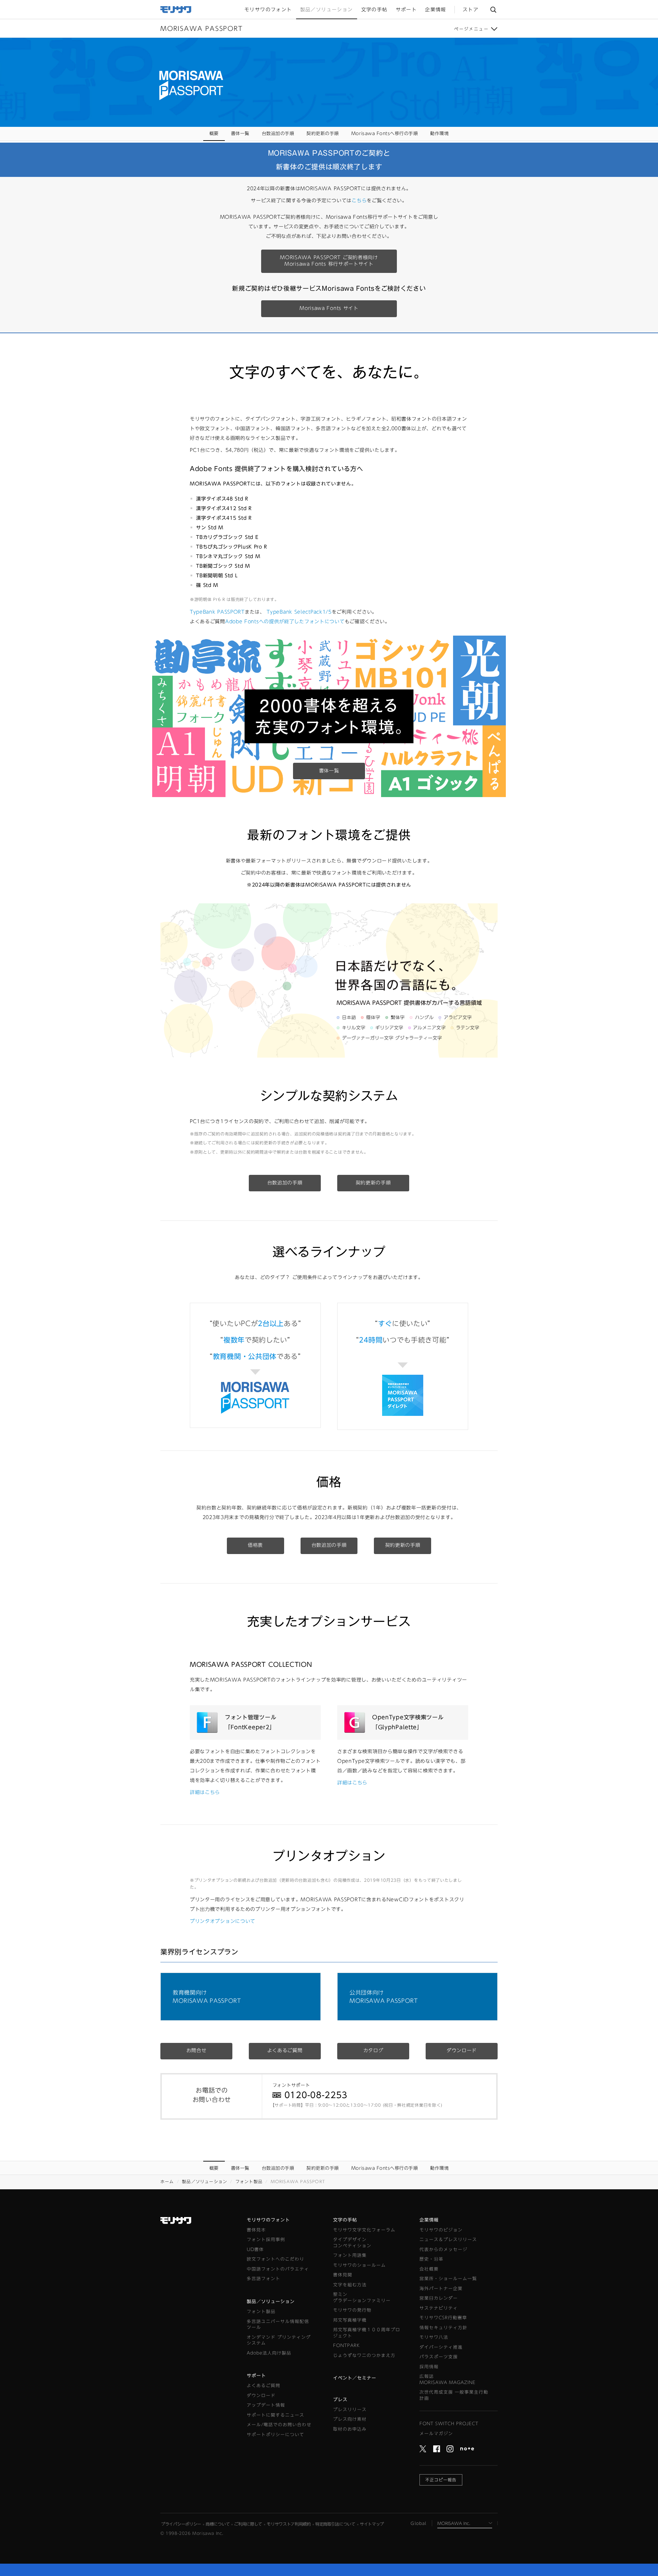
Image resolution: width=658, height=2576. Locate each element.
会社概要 (429, 2269)
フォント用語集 (350, 2255)
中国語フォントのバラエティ (278, 2269)
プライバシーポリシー (181, 2524)
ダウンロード (462, 2050)
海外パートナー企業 (441, 2289)
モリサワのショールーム (360, 2265)
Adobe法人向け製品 (269, 2353)
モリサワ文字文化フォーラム (364, 2230)
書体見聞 (343, 2275)
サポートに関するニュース (276, 2415)
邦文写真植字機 (350, 2320)
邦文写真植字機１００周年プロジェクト (367, 2333)
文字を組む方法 (350, 2285)
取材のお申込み (350, 2429)
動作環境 (439, 134)
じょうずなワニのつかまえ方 (364, 2355)
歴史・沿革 (431, 2259)
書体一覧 (240, 134)
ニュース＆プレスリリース (448, 2240)
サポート (256, 2376)
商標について (218, 2524)
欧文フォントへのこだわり (276, 2259)
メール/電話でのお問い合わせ (279, 2425)
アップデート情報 (266, 2405)
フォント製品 (249, 2181)
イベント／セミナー (355, 2378)
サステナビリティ (439, 2308)
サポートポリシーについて (276, 2435)
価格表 (255, 1545)
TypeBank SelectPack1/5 (299, 612)
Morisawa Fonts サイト (329, 308)
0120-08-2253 (316, 2095)
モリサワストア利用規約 (289, 2524)
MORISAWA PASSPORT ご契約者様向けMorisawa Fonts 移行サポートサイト (329, 261)
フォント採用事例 (266, 2240)
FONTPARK (346, 2345)
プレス (340, 2400)
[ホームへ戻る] (176, 9)
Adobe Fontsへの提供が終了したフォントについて (285, 622)
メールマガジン (436, 2434)
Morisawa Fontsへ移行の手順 (385, 134)
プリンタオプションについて (223, 1921)
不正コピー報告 (441, 2480)
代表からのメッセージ (443, 2249)
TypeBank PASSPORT (217, 612)
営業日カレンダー (439, 2298)
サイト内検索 (493, 9)
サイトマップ (372, 2524)
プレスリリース (350, 2410)
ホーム (167, 2181)
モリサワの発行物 (352, 2310)
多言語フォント (264, 2279)
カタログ (373, 2050)
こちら (359, 201)
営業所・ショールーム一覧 (448, 2279)
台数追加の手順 (278, 134)
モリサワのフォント (268, 2220)
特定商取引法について (335, 2524)
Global (418, 2523)
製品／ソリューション (205, 2181)
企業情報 (429, 2220)
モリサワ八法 (434, 2337)
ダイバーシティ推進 (441, 2347)
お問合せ (197, 2050)
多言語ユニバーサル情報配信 (278, 2325)
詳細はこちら (205, 1792)
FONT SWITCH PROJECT (449, 2424)
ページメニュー (471, 29)
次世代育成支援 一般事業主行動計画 (454, 2395)
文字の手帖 (345, 2220)
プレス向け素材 (350, 2419)
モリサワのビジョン (441, 2230)
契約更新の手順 (323, 134)
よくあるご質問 (285, 2050)
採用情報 (429, 2367)
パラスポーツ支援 (439, 2357)
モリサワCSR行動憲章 (443, 2318)
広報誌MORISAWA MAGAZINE (448, 2379)
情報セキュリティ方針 (443, 2328)
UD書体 (255, 2249)
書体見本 (256, 2230)
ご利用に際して (248, 2524)
